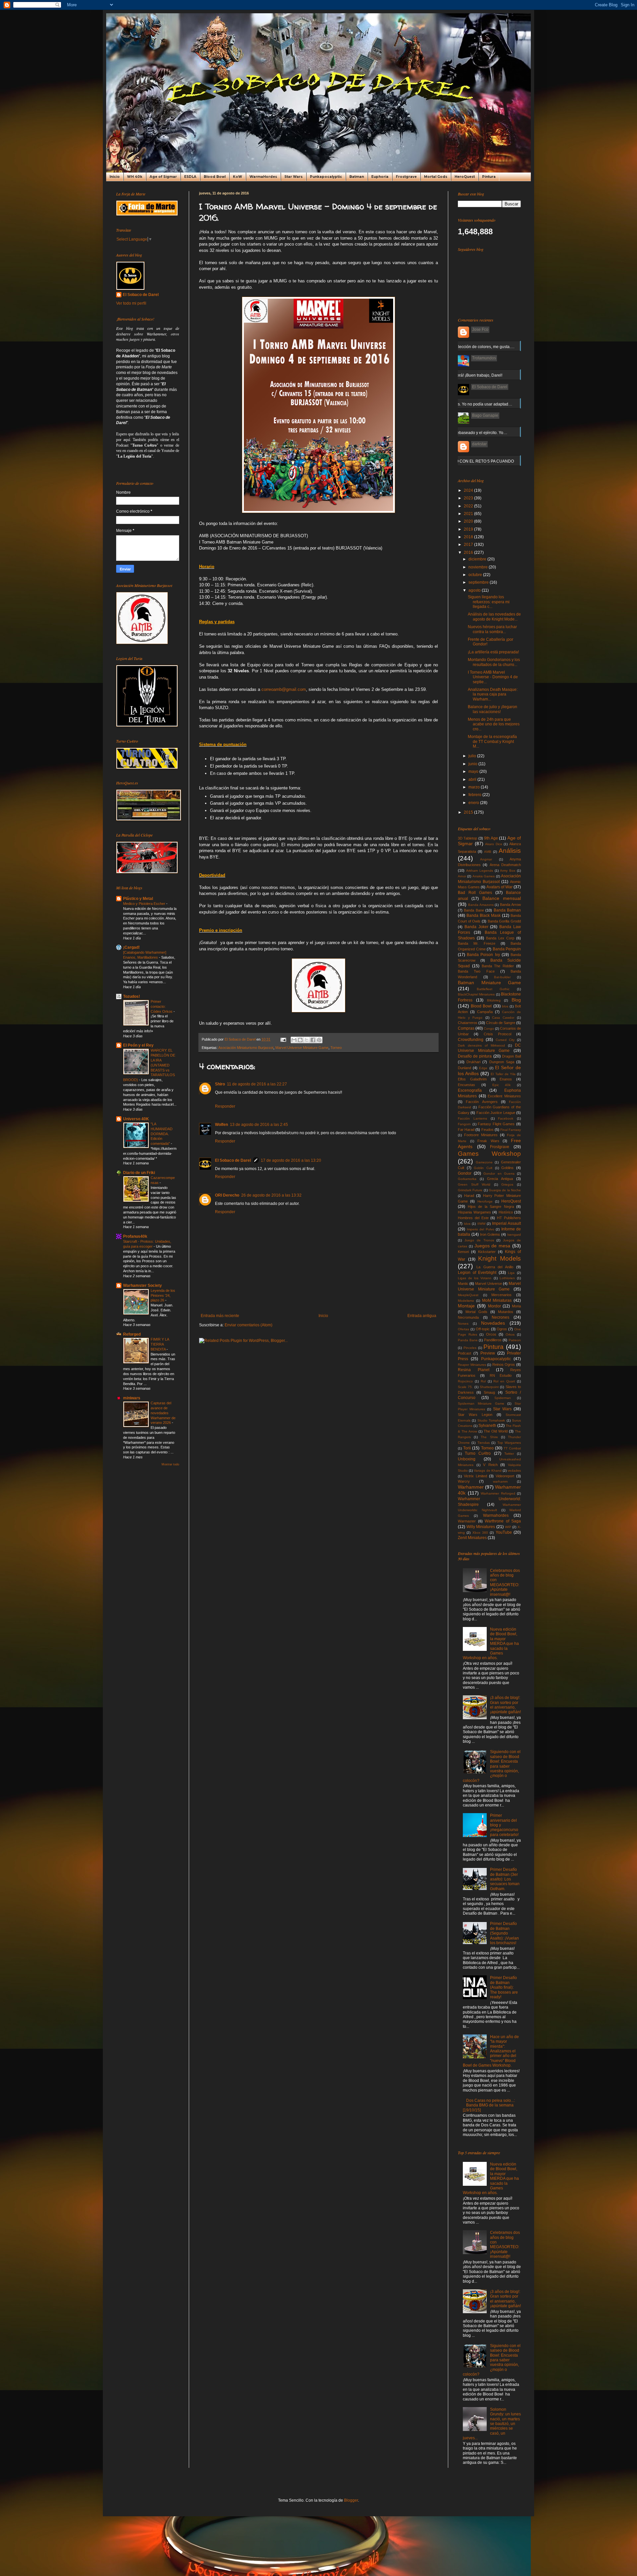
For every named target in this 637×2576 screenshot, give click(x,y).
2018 (469, 537)
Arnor (462, 876)
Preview (488, 1353)
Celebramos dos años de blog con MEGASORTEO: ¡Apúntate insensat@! (505, 1582)
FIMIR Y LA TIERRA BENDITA (160, 1344)
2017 (469, 545)
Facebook (506, 1118)
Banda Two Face (476, 971)
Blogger (351, 2500)
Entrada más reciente (220, 1316)
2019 (469, 529)
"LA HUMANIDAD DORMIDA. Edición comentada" (162, 1134)
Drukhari (473, 1062)
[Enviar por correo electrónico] (294, 1040)
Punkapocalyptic (326, 177)
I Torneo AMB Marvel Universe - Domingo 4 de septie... (493, 677)
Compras (466, 1028)
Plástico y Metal (138, 899)
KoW (238, 177)
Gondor (465, 1173)
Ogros (502, 1329)
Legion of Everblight (477, 1273)
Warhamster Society (142, 1286)
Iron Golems (490, 1234)
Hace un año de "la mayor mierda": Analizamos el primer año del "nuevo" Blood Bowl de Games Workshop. (491, 2051)
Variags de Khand (488, 1471)
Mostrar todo (170, 1464)
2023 (469, 498)
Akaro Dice (494, 844)
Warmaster (467, 1521)
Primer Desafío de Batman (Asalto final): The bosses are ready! (504, 1987)
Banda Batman (507, 910)
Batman (357, 177)
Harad (469, 1196)
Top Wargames (509, 1443)
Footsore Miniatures (481, 1135)
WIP (508, 1527)
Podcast (464, 1353)
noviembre (479, 567)
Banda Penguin (507, 949)
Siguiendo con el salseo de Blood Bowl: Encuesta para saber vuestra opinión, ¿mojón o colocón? (492, 1766)
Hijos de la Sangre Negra (491, 1207)
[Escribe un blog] (300, 1040)
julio (473, 756)
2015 (469, 812)
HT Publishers (509, 1218)
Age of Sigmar (163, 177)
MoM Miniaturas (497, 1300)
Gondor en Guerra (499, 1174)
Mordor (495, 1306)
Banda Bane (474, 910)
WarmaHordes (263, 177)
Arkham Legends (480, 871)
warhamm (500, 1481)
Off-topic (483, 1329)
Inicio (115, 177)
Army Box (508, 871)
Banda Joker (476, 927)
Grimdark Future (470, 1190)
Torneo (336, 1048)
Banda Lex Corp (500, 938)
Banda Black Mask (484, 916)
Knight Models (499, 1258)
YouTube (504, 1532)
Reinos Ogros (504, 1364)
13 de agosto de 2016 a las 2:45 (259, 1125)
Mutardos (506, 1312)
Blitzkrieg (494, 1000)
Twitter (509, 1454)
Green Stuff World (474, 1184)
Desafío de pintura (475, 1056)
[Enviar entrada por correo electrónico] (283, 1039)
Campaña (485, 1012)
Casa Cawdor (503, 1018)
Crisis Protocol (497, 1034)
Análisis (510, 851)
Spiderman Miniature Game (481, 1403)
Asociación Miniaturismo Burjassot (246, 1048)
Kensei (463, 1252)
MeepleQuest (468, 1295)
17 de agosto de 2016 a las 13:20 (291, 1160)
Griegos (507, 1184)
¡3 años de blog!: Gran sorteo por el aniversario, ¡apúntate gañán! (505, 1705)
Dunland (464, 1068)
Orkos (510, 1334)
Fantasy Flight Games (496, 1124)
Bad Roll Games (475, 893)
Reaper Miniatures (472, 1365)
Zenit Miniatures (472, 1538)
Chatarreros (468, 1023)
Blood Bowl (215, 177)
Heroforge (485, 1201)
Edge (483, 1068)
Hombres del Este (473, 1218)
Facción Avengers (482, 1102)
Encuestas (466, 1085)
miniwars (132, 1398)
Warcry (464, 1481)
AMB (488, 852)
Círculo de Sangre (501, 1023)
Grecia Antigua (500, 1179)
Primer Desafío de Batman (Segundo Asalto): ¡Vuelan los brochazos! (504, 1933)
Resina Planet (474, 1370)
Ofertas (463, 1329)
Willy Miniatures (481, 1527)
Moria (516, 1306)
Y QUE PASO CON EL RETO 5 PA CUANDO (474, 461)
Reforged (132, 1334)
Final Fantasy (511, 1130)
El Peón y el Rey (138, 1045)
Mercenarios (501, 1295)
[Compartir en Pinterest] (319, 1040)
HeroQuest (465, 177)
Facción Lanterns (472, 1118)
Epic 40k (502, 1085)
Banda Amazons (481, 905)
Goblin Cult (483, 1168)
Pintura (489, 177)
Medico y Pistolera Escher (145, 904)
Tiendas (484, 1443)
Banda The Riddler (498, 966)
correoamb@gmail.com (284, 689)
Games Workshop (489, 1154)
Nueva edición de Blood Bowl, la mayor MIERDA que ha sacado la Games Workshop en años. (491, 1644)
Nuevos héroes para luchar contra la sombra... (492, 629)
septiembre (479, 582)
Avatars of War (499, 887)
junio (473, 764)
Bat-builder (502, 977)
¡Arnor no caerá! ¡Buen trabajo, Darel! (468, 375)
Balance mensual (502, 898)
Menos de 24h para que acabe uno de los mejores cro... (494, 724)
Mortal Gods (436, 177)
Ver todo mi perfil (131, 303)
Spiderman (503, 1398)
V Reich (490, 1465)
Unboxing (467, 1459)
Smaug (489, 1392)
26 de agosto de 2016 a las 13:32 (271, 1195)
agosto (475, 590)
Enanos (506, 1079)
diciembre (478, 559)
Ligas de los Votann (475, 1278)
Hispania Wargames (474, 1212)
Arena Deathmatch (505, 865)
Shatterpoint (489, 1387)
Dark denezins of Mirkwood (481, 1045)
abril (473, 779)
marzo (475, 787)
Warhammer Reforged (498, 1493)
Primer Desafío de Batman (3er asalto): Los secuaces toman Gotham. (505, 1879)
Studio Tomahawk (491, 1420)
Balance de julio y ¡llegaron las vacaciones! (493, 709)
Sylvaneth (487, 1426)
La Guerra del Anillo (495, 1267)
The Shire (489, 1437)
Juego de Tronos (479, 1240)
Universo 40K (136, 1119)
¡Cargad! (131, 947)
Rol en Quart (504, 1381)
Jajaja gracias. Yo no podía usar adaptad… (473, 404)
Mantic (463, 1284)
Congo (489, 1029)
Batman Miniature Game (489, 983)
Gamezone (484, 1162)
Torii (467, 1448)
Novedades (493, 1323)
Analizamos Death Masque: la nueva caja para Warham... (493, 694)
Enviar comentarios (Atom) (248, 1325)
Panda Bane (468, 1340)
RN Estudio (501, 1375)
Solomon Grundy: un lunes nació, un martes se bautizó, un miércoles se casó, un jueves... (492, 2424)
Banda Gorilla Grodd (504, 921)
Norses (463, 1324)
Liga (511, 1273)
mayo (474, 772)
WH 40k (135, 177)
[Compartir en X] (307, 1040)
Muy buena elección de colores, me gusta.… (475, 347)
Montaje (466, 1306)
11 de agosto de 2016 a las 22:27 (257, 1084)
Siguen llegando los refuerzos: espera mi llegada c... (489, 602)
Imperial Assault (506, 1223)
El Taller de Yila (503, 1074)
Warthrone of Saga (503, 1521)
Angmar (486, 859)
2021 (469, 514)
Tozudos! (132, 996)
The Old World (496, 1431)
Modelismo (466, 1301)
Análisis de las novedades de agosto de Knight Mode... (494, 617)
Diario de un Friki (139, 1173)
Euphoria (380, 177)
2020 (469, 521)
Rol (483, 1381)
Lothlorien (507, 1278)
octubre (476, 575)
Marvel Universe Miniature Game (302, 1048)
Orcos (491, 1334)
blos (505, 1006)
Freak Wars (488, 1141)
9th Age (491, 838)
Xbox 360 (480, 1533)
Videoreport (505, 1476)
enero (474, 803)
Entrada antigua (422, 1316)
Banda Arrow (510, 905)
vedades (514, 1471)
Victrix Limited (475, 1476)
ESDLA (190, 177)
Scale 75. (465, 1387)
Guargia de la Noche (505, 1190)
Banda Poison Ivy (483, 955)
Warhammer (471, 1487)
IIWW (481, 1224)
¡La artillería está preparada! (493, 652)
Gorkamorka (467, 1179)
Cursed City (505, 1040)
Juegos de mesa (493, 1246)
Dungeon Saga (502, 1062)
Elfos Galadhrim (472, 1079)
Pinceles (470, 1348)
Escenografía (470, 1090)
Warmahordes (496, 1515)
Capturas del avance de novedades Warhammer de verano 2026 (163, 1413)
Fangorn (464, 1124)
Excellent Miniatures (504, 1096)
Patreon (515, 1340)
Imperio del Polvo (481, 1229)
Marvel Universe (488, 1284)
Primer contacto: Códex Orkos (162, 1006)
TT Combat (512, 1448)
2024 (469, 490)
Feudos (488, 1130)
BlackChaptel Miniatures (476, 994)
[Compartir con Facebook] (313, 1040)
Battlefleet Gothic (493, 989)
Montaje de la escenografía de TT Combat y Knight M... (492, 741)
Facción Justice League (496, 1113)
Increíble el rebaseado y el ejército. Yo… (471, 433)
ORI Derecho (227, 1195)
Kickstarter (487, 1252)
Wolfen (221, 1125)
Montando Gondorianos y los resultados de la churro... (494, 662)
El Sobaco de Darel (233, 1160)
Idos (467, 1224)
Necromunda (468, 1317)
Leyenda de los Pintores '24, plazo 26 (163, 1295)
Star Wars (293, 177)
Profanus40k (135, 1236)
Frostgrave (406, 177)
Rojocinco (465, 1381)
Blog (516, 1000)
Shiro (220, 1084)
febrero (475, 795)
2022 (469, 506)
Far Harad (466, 1130)
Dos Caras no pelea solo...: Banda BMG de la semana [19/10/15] (489, 2105)
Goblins (507, 1168)
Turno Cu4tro (478, 1453)
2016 (469, 552)
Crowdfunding (471, 1040)
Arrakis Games (484, 876)
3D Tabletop (467, 838)
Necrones (500, 1317)
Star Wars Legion (475, 1415)
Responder (225, 1106)
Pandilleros (493, 1340)
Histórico (506, 1212)
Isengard (514, 1235)
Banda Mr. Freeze (477, 943)
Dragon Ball (511, 1056)
